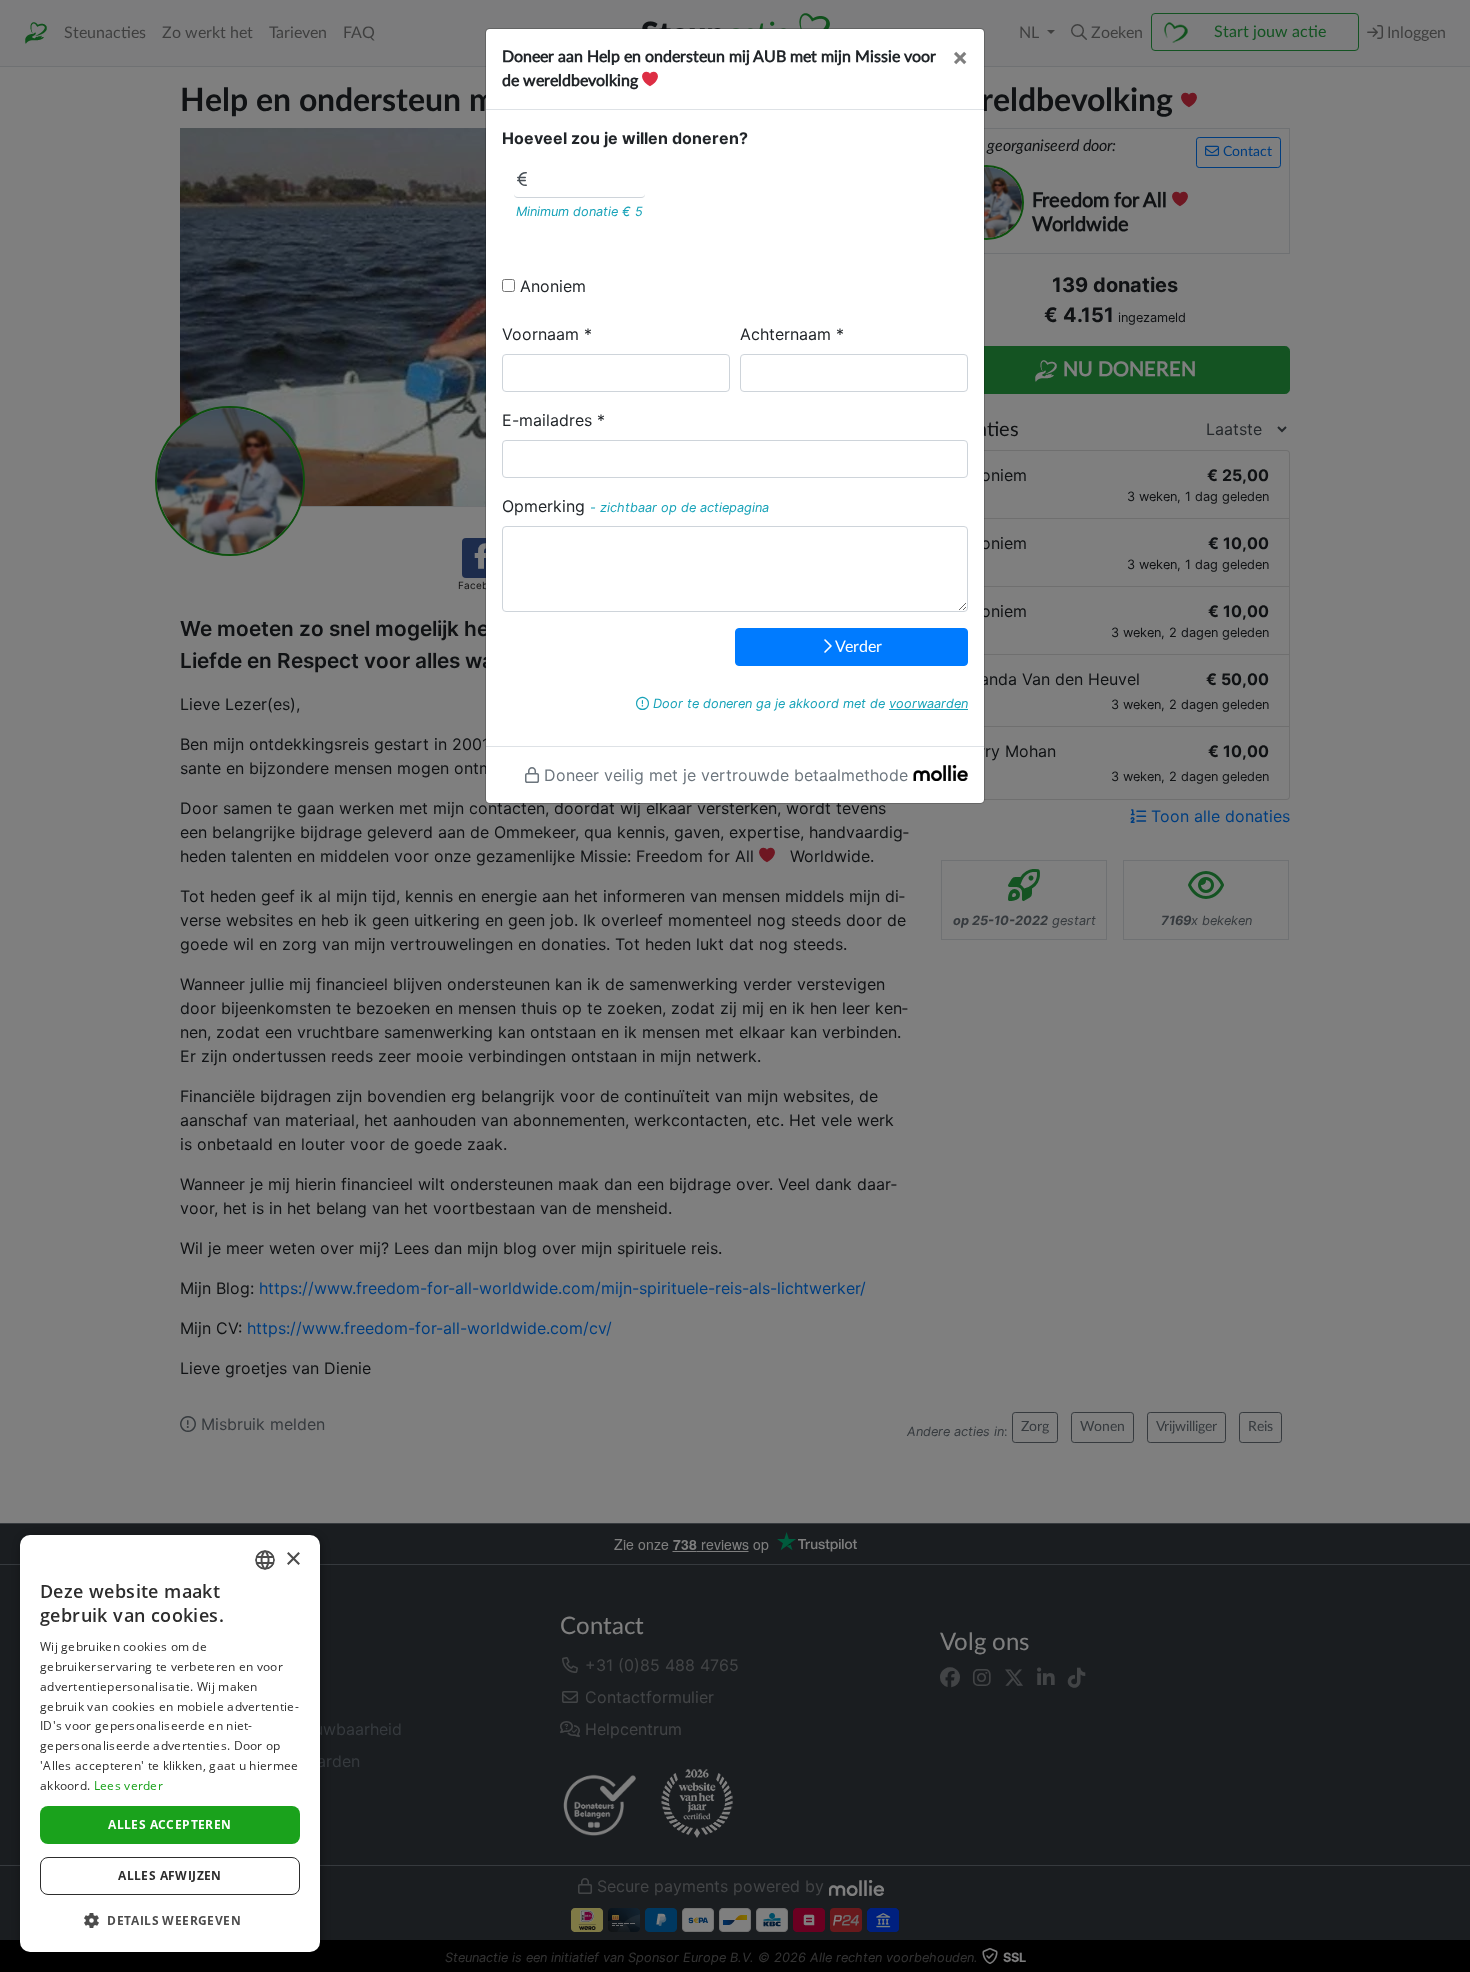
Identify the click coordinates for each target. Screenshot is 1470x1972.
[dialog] (170, 1743)
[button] (170, 1920)
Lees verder (128, 1785)
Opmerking (543, 506)
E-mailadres (547, 420)
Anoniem (553, 286)
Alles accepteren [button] (169, 1824)
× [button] (292, 1559)
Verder (857, 647)
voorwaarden (928, 703)
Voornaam (540, 334)
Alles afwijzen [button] (170, 1875)
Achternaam (785, 334)
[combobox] (265, 1560)
